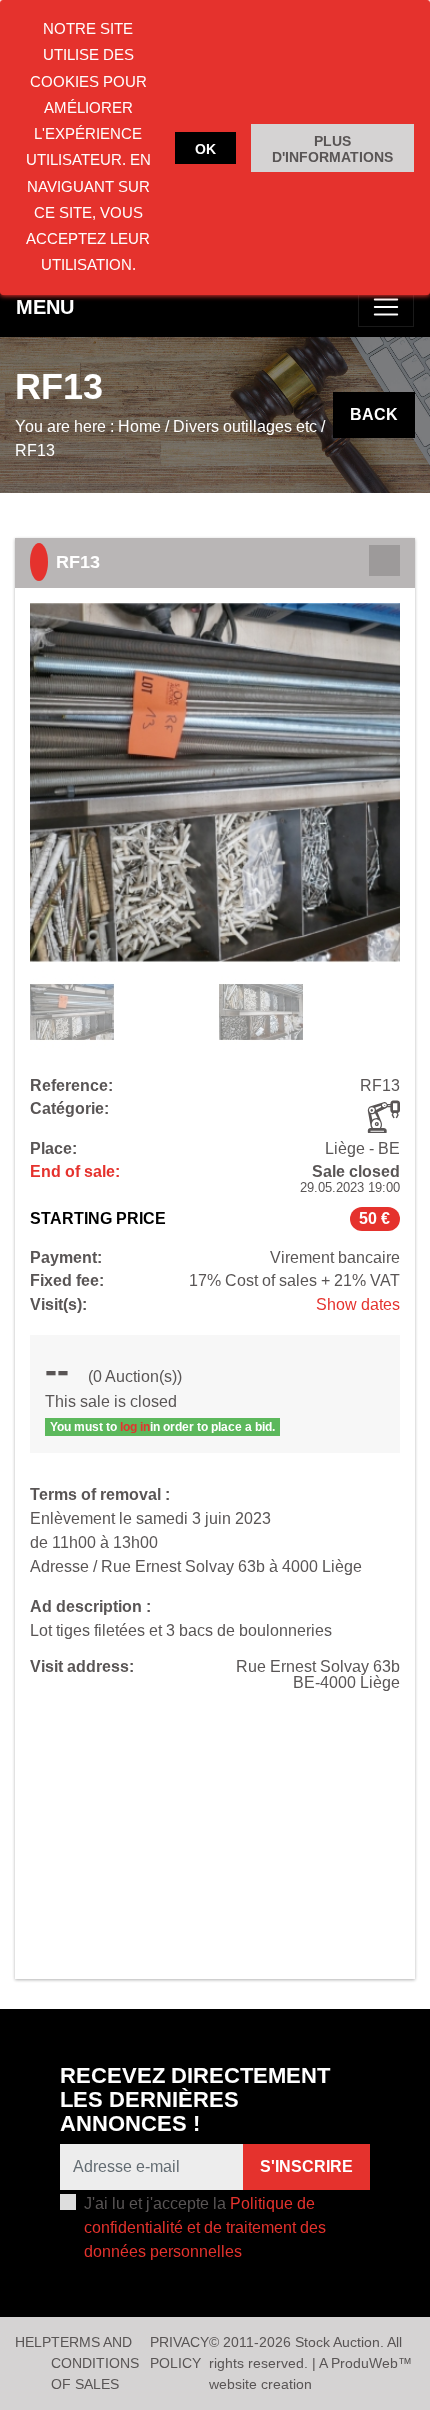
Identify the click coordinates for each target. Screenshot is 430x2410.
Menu (45, 307)
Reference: (71, 1086)
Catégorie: (69, 1109)
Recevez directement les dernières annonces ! (195, 2099)
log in (135, 1427)
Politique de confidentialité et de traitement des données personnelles (205, 2227)
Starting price (98, 1219)
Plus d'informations (332, 149)
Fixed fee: (67, 1281)
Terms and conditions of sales (95, 2363)
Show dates (358, 1304)
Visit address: (82, 1667)
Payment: (66, 1258)
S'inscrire (306, 2166)
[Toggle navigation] (386, 307)
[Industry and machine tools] (384, 1117)
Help (33, 2342)
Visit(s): (58, 1305)
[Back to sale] (384, 560)
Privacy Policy (179, 2352)
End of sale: (75, 1172)
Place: (53, 1149)
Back (374, 414)
